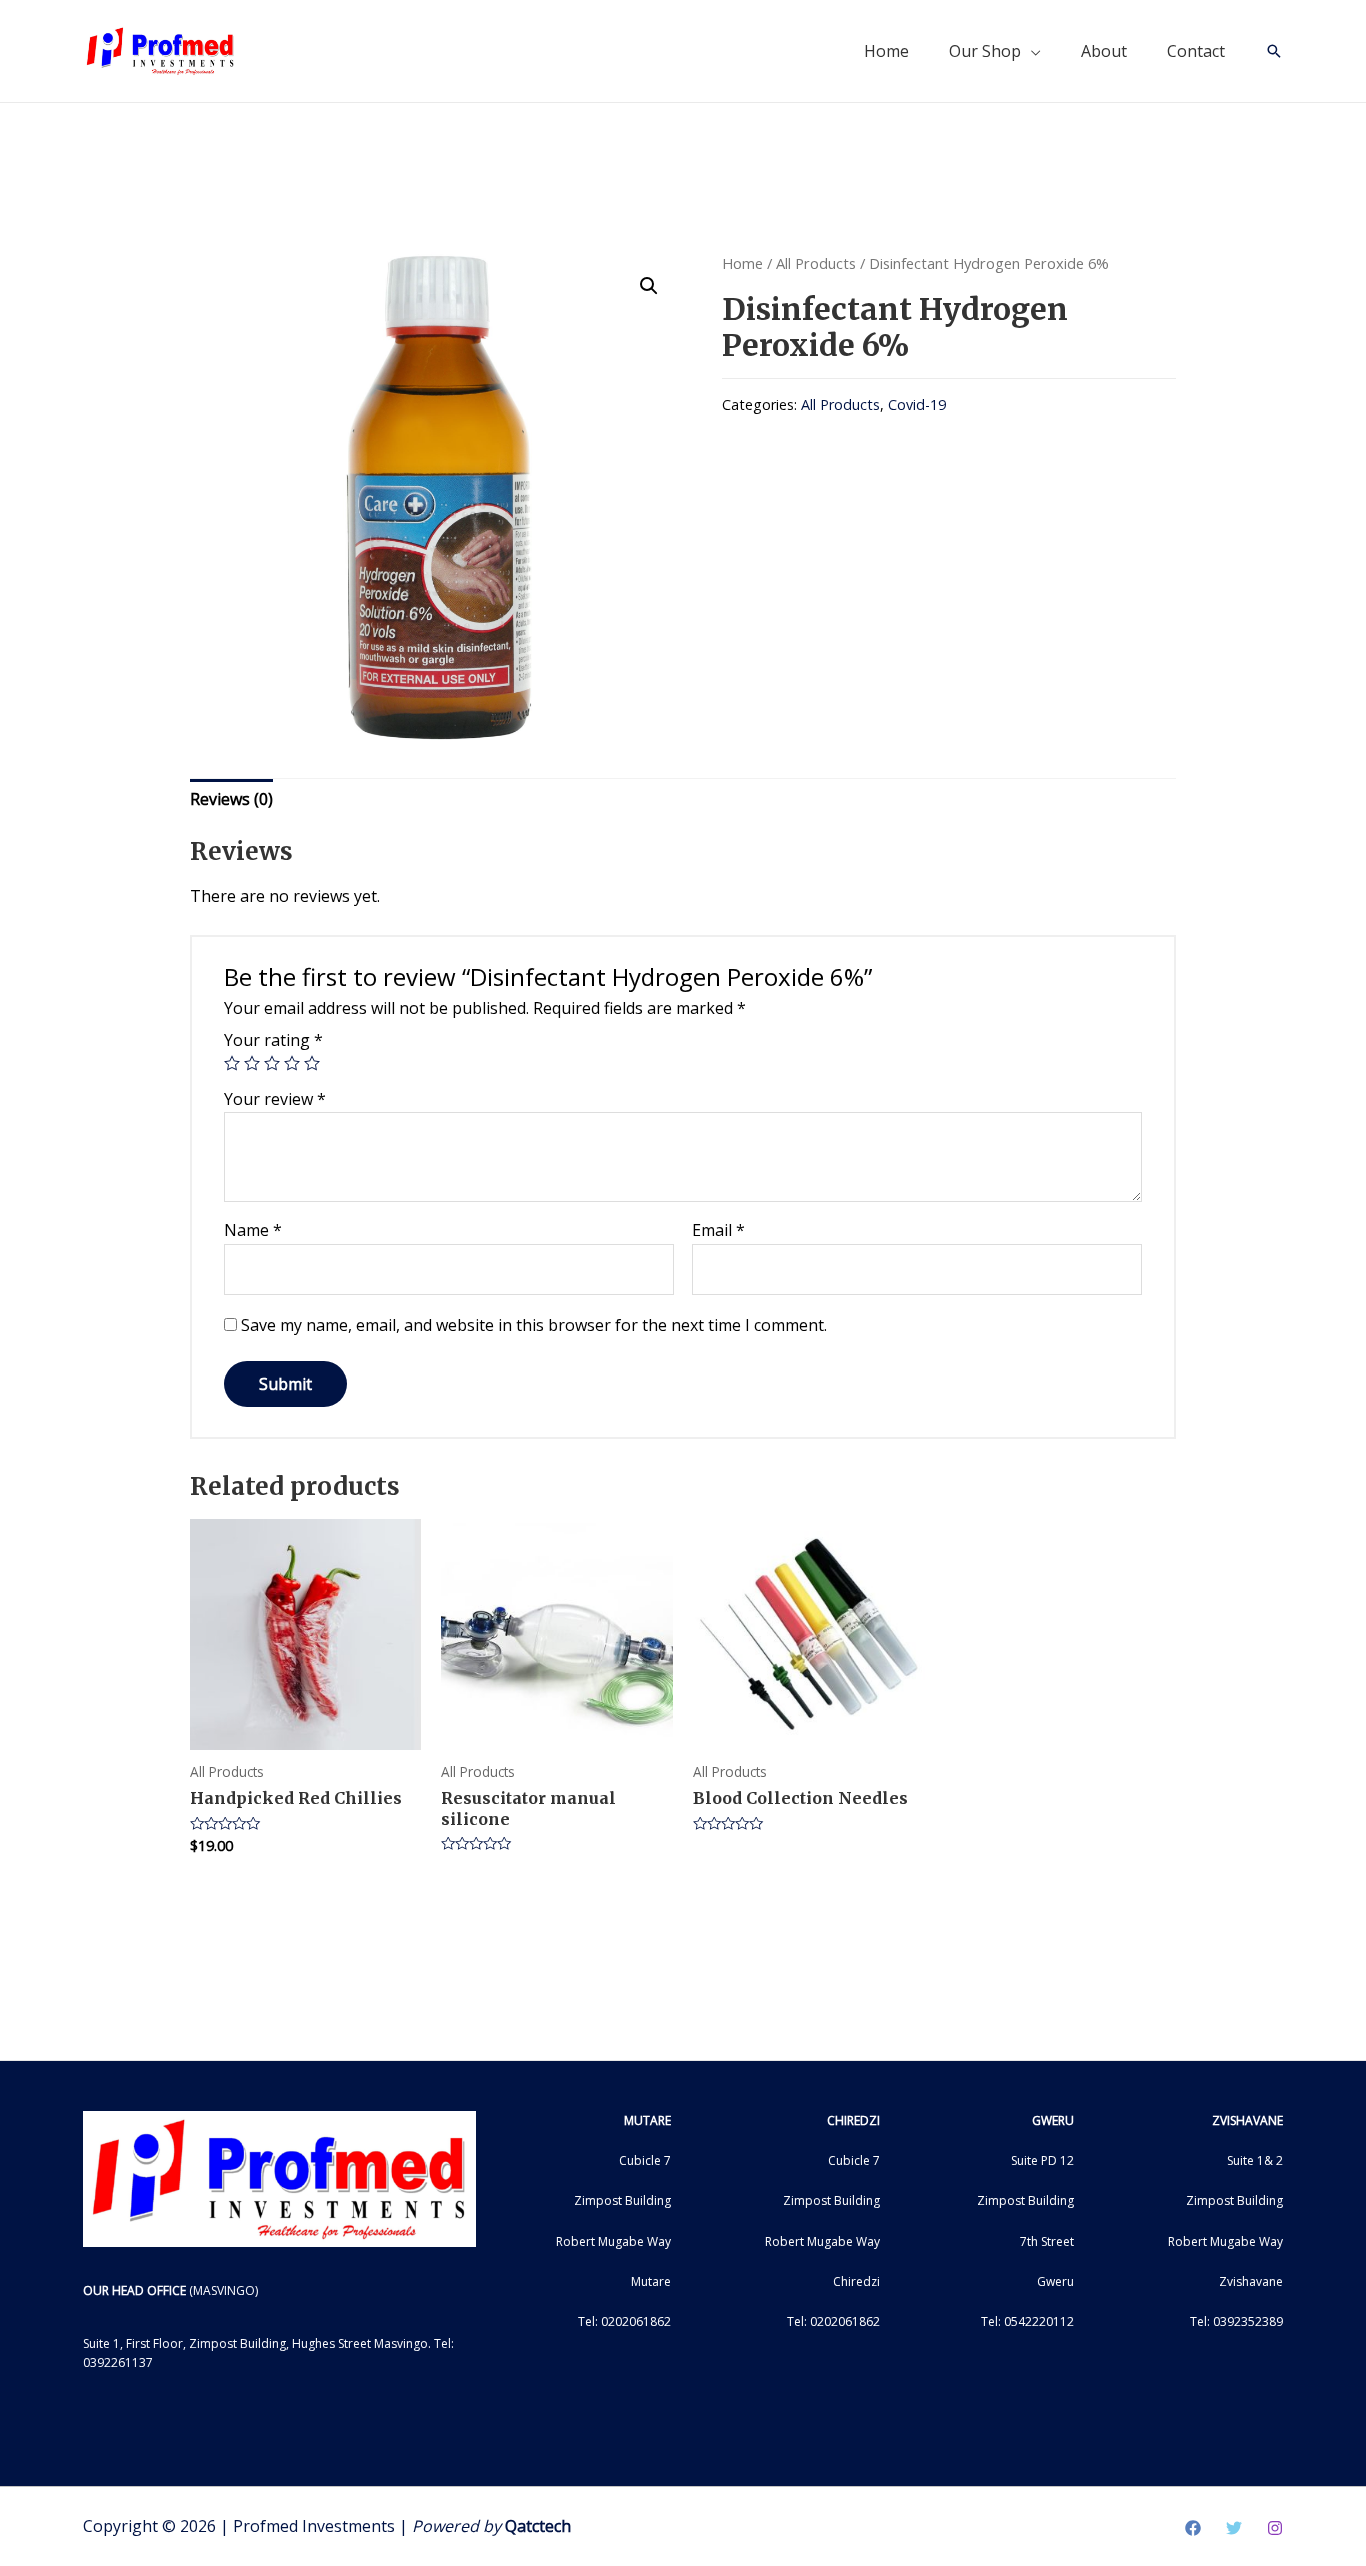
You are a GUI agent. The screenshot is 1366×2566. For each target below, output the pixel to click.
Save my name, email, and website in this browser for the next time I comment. (534, 1325)
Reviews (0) (231, 799)
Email (718, 1230)
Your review (275, 1099)
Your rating (273, 1040)
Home (886, 51)
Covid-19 (917, 404)
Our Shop (985, 51)
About (1104, 51)
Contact (1196, 51)
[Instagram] (1275, 2528)
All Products (816, 263)
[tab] (231, 800)
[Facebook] (1193, 2528)
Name (253, 1230)
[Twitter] (1234, 2528)
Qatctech (538, 2526)
